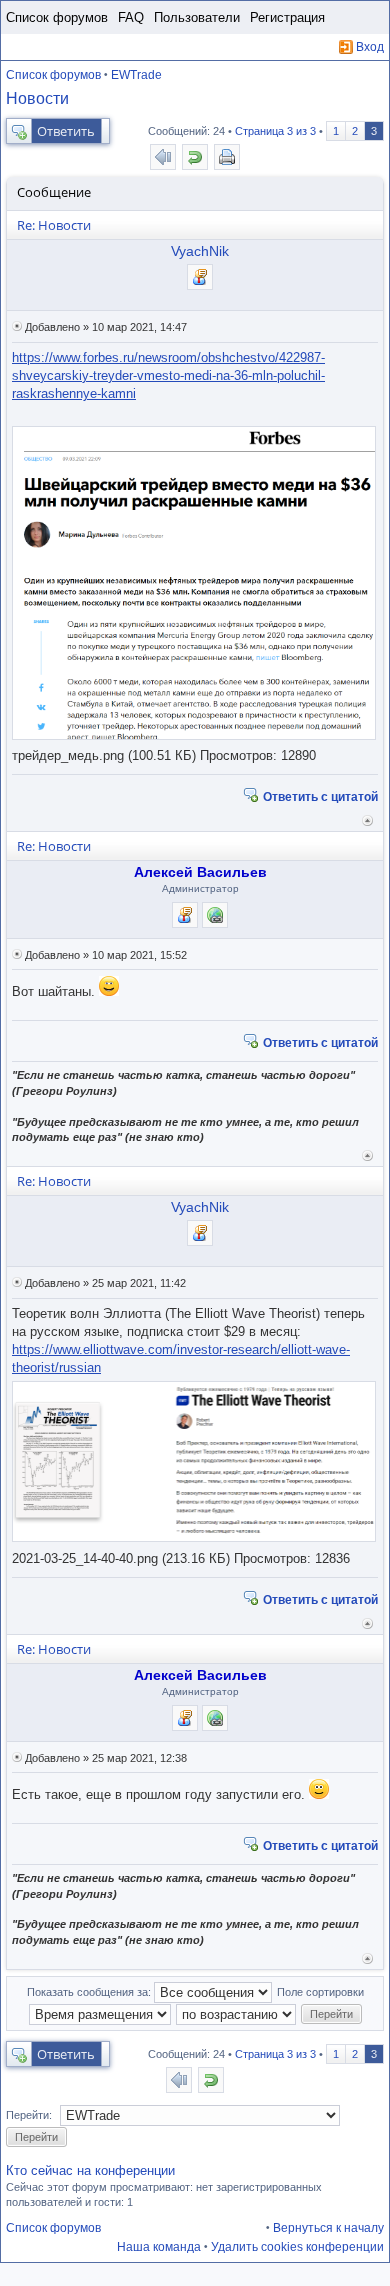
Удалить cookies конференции (297, 2247)
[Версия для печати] (227, 157)
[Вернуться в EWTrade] (195, 157)
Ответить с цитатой (320, 796)
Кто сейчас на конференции (90, 2170)
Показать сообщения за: (90, 1992)
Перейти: (29, 2115)
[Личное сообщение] (200, 277)
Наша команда (159, 2247)
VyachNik (200, 251)
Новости (37, 98)
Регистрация (287, 17)
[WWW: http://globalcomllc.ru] (215, 915)
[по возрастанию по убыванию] (237, 2013)
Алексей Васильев (200, 872)
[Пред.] (163, 157)
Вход (370, 47)
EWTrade (136, 75)
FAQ (131, 17)
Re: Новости (54, 225)
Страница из (275, 131)
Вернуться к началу (367, 820)
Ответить (66, 131)
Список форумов (57, 17)
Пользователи (197, 17)
